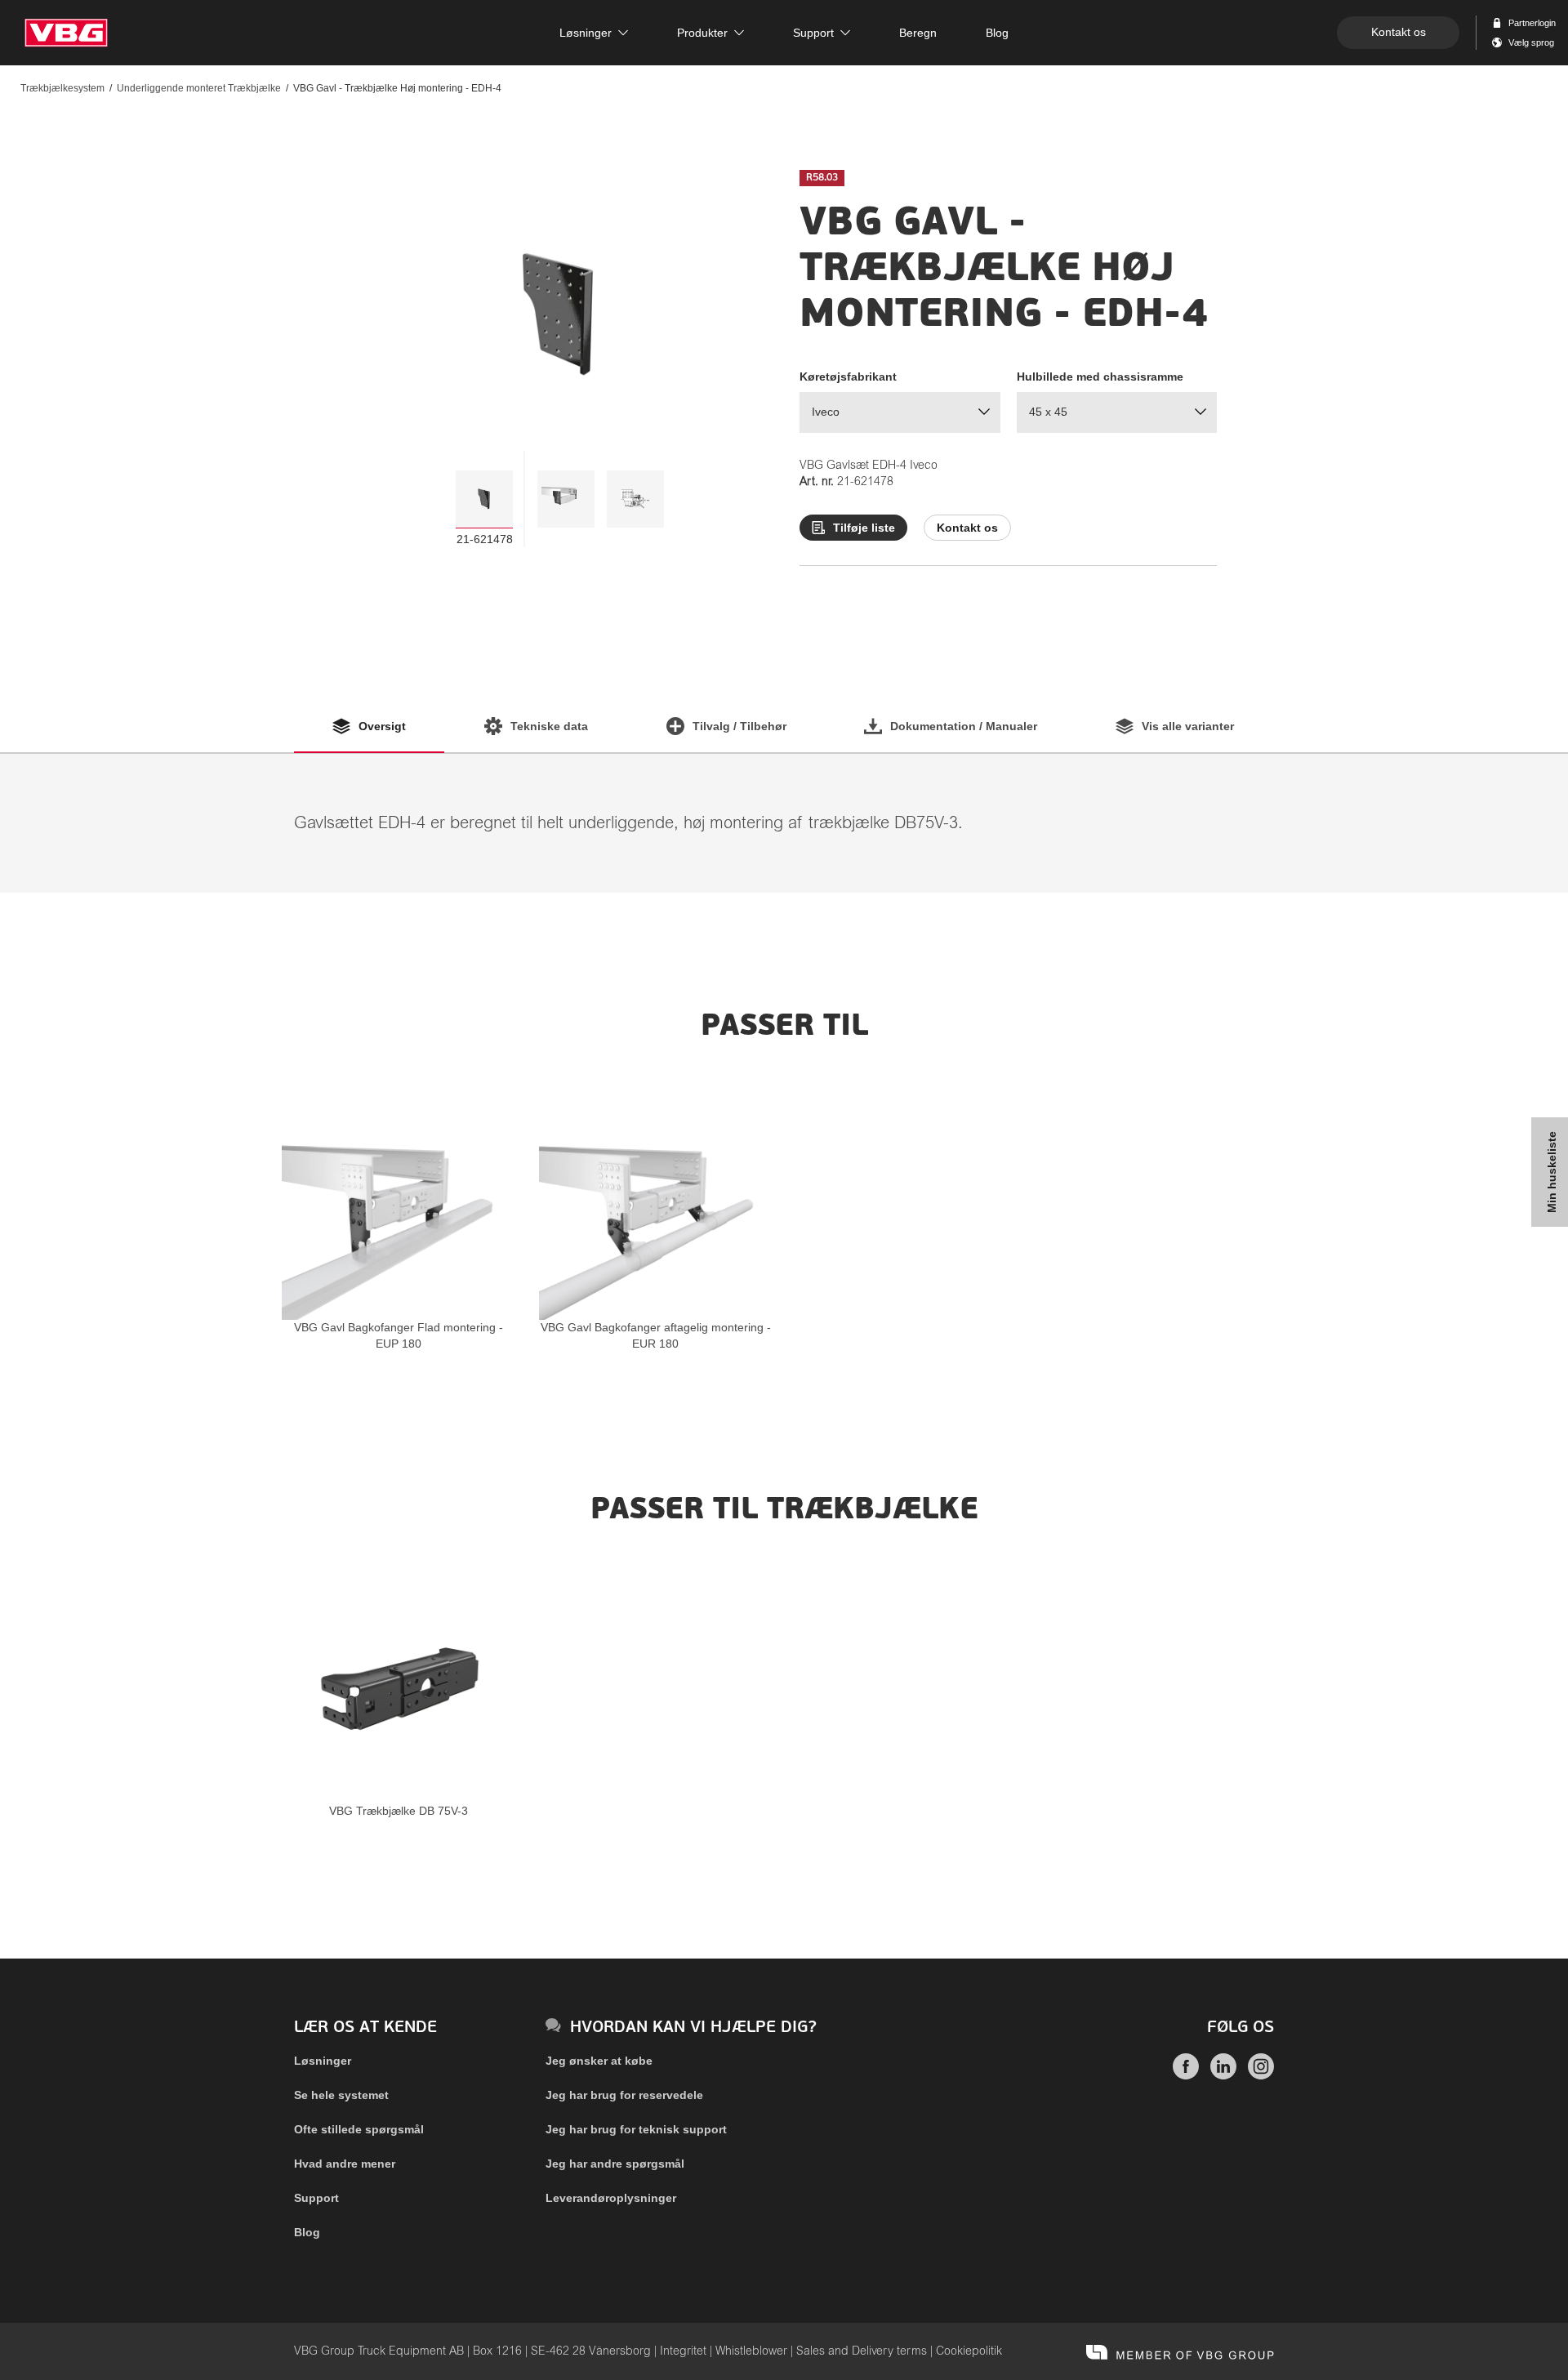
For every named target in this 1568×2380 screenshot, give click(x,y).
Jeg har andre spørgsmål (615, 2164)
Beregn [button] (918, 33)
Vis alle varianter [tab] (1188, 726)
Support (316, 2198)
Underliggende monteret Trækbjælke (199, 88)
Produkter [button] (702, 33)
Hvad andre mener (345, 2164)
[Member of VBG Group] (1180, 2351)
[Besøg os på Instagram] (1261, 2075)
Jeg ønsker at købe (599, 2061)
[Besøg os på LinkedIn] (1223, 2075)
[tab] (484, 499)
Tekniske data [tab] (549, 726)
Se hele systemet (341, 2095)
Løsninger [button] (586, 33)
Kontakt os (1399, 32)
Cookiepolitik (969, 2351)
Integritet (683, 2351)
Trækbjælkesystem (62, 88)
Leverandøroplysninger (611, 2198)
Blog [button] (997, 33)
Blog (307, 2232)
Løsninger (323, 2061)
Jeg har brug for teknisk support (636, 2129)
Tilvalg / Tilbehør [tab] (739, 726)
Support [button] (813, 33)
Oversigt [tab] (382, 726)
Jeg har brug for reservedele (624, 2095)
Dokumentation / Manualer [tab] (964, 726)
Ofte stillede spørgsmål (359, 2129)
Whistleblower (751, 2351)
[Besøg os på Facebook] (1186, 2075)
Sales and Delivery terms (862, 2351)
